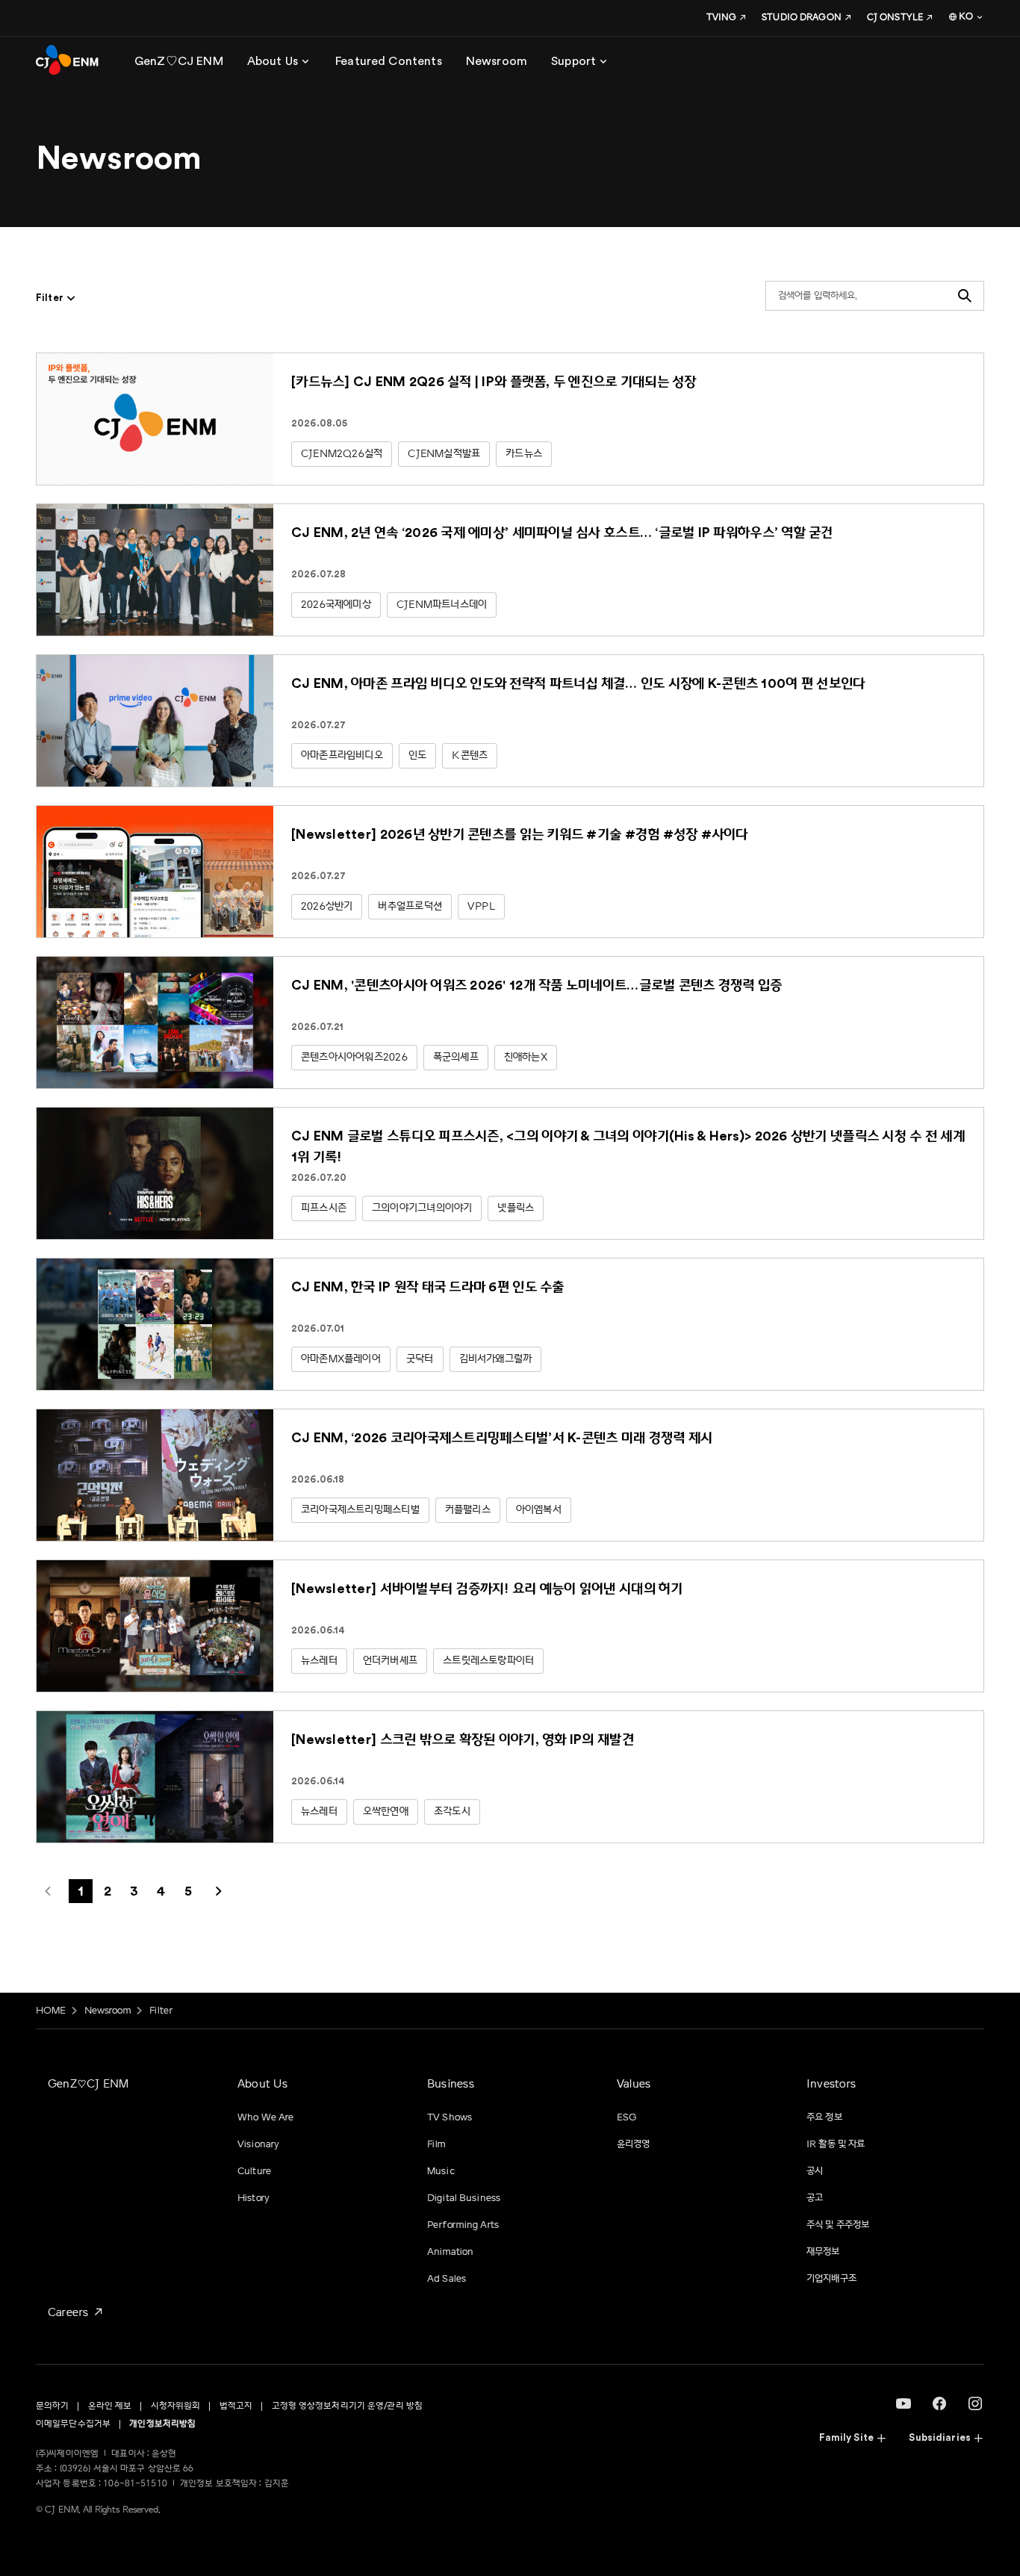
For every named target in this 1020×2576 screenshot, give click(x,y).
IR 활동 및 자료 (836, 2144)
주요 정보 (824, 2117)
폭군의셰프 (456, 1057)
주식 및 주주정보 (838, 2225)
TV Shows (450, 2117)
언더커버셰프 (390, 1661)
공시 (815, 2171)
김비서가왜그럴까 (496, 1359)
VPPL (481, 906)
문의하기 (52, 2406)
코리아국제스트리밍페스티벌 (360, 1510)
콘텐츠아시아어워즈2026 (354, 1057)
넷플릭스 (516, 1208)
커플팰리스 (468, 1510)
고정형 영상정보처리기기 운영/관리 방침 (348, 2406)
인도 (417, 755)
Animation (450, 2252)
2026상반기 (327, 906)
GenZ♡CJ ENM (88, 2084)
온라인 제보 (110, 2406)
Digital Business (464, 2198)
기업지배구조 (831, 2279)
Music (441, 2171)
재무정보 (823, 2252)
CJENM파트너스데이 (442, 605)
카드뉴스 (524, 454)
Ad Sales (447, 2279)
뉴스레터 (319, 1661)
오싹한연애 (386, 1812)
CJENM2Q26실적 (342, 454)
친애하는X (526, 1057)
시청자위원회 (176, 2406)
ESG (627, 2117)
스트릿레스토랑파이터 (488, 1661)
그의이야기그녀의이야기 (422, 1208)
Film (436, 2144)
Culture (254, 2171)
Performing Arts (463, 2225)
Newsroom (108, 2011)
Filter (161, 2011)
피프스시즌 (324, 1208)
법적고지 (236, 2406)
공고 (815, 2198)
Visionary (258, 2144)
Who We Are (265, 2117)
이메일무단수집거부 (73, 2424)
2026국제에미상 (336, 605)
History (254, 2198)
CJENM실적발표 (444, 454)
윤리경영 (634, 2144)
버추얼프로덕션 (410, 906)
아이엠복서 (539, 1510)
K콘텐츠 (470, 755)
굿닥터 (420, 1359)
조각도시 (452, 1812)
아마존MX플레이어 (341, 1359)
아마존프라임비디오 (342, 755)
